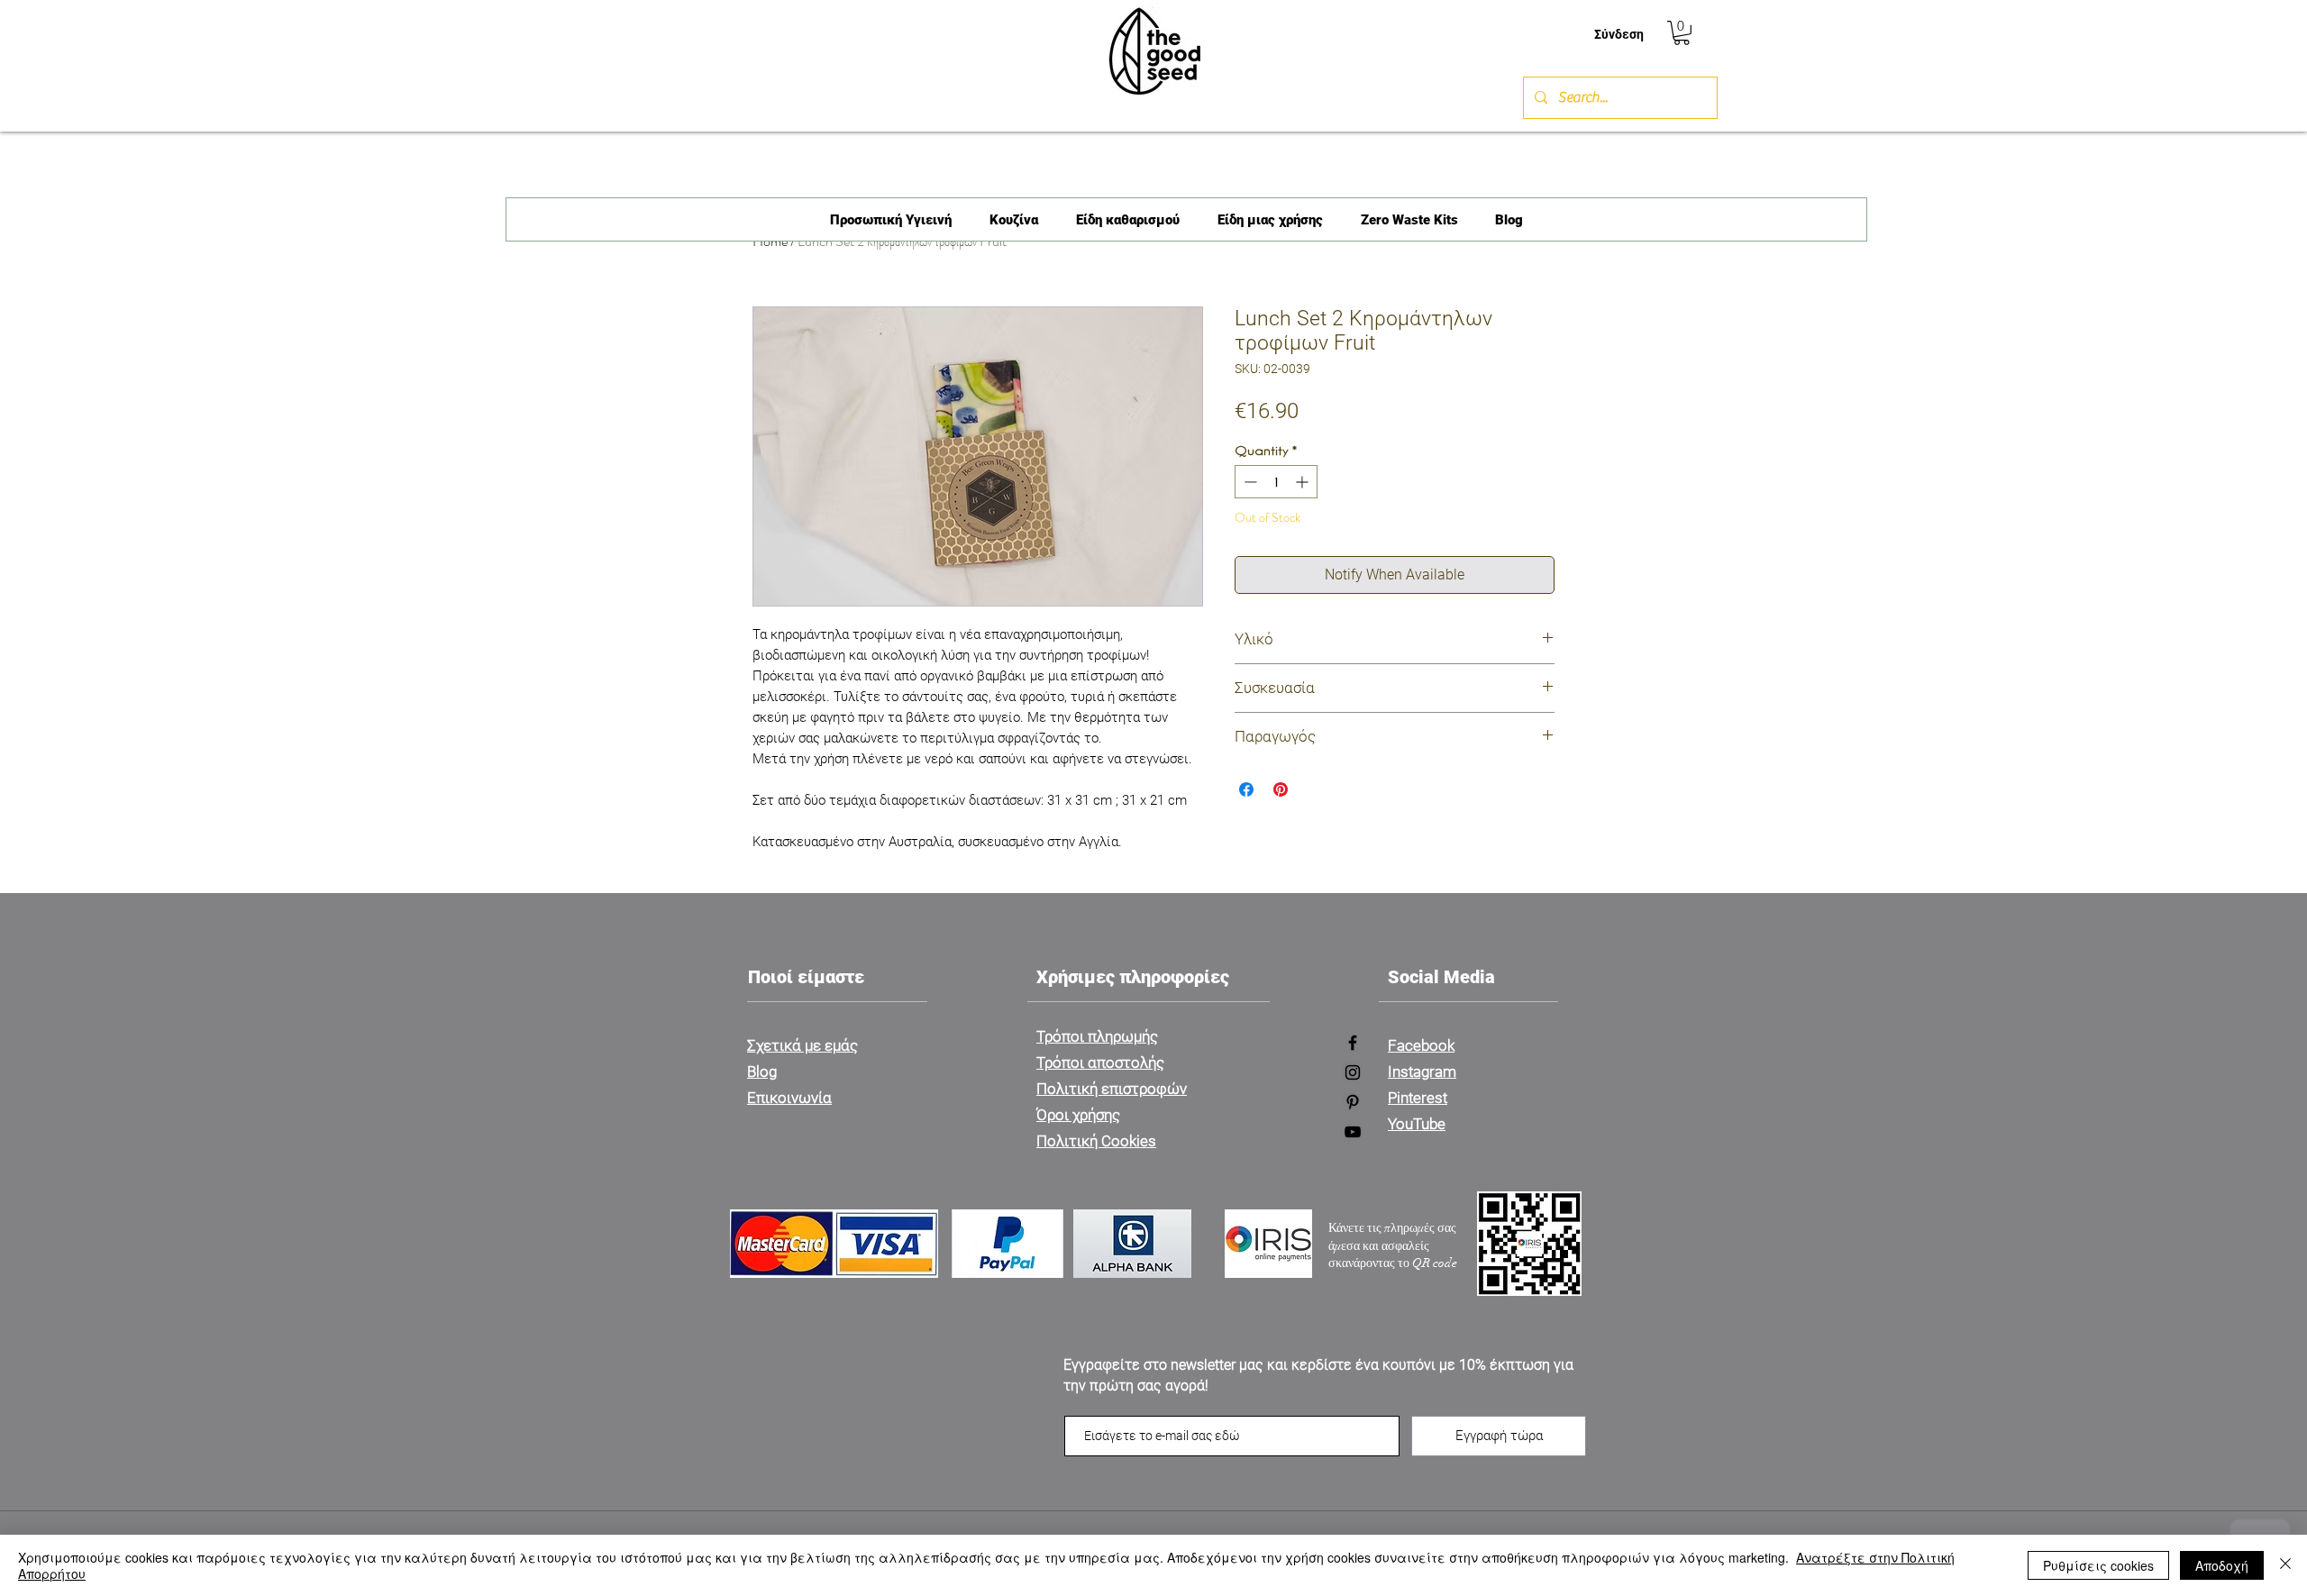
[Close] (2285, 1565)
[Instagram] (1353, 1072)
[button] (1682, 33)
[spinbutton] (1276, 482)
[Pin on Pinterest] (1281, 789)
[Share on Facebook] (1246, 789)
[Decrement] (1249, 482)
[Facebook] (1353, 1043)
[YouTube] (1353, 1132)
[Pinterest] (1353, 1102)
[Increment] (1304, 482)
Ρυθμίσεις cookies (2098, 1565)
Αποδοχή (2222, 1565)
